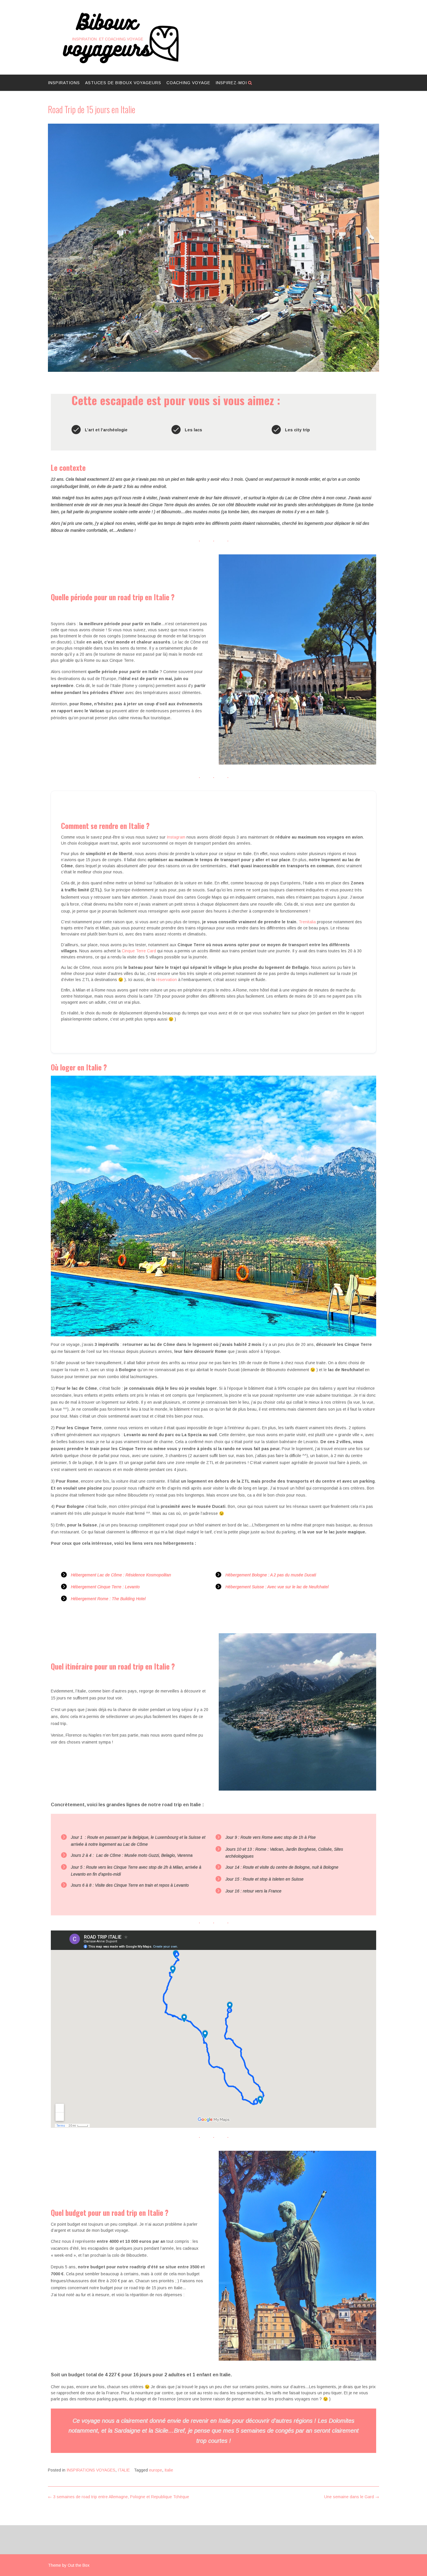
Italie (169, 2470)
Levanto (132, 1587)
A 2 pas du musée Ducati (293, 1575)
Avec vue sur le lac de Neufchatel (298, 1587)
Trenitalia (308, 922)
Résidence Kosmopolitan (148, 1575)
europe (156, 2470)
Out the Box (79, 2565)
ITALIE (124, 2470)
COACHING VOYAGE (188, 83)
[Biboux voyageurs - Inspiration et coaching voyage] (121, 38)
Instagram (176, 837)
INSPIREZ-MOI (231, 83)
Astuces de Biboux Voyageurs (123, 83)
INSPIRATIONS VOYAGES (91, 2470)
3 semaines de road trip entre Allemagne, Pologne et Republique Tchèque (119, 2497)
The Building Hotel (129, 1599)
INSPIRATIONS (64, 83)
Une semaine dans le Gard (352, 2497)
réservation (166, 980)
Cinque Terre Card (139, 951)
